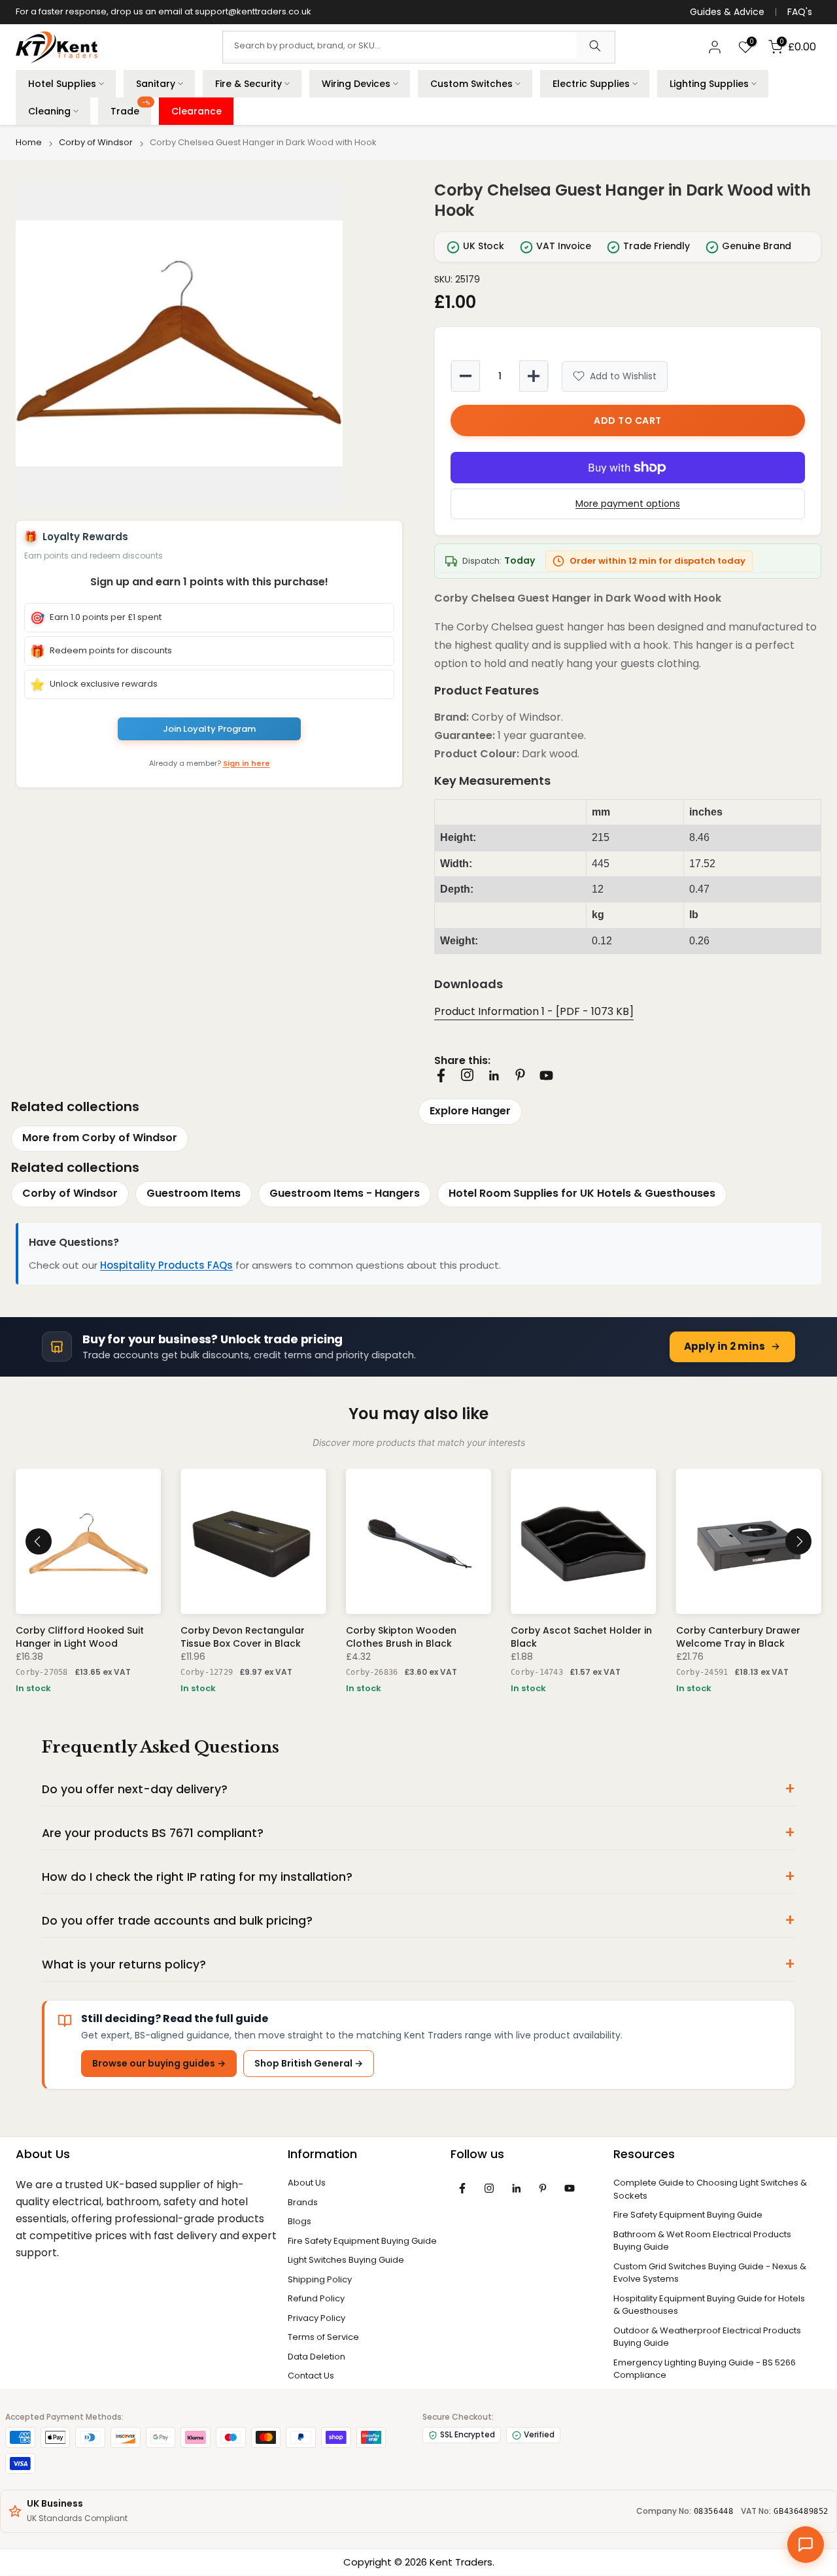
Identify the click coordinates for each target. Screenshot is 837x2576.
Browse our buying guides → (159, 2063)
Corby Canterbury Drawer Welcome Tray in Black (738, 1637)
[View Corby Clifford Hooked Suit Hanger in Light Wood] (88, 1541)
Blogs (299, 2221)
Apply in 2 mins (725, 1346)
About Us (307, 2183)
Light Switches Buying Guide (346, 2260)
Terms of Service (323, 2337)
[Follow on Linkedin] (494, 1076)
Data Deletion (316, 2357)
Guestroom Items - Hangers (345, 1193)
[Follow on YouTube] (546, 1075)
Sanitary (156, 84)
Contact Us (311, 2376)
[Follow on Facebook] (441, 1075)
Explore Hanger (470, 1111)
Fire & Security (248, 84)
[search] (595, 47)
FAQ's (800, 12)
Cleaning (49, 111)
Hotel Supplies (62, 84)
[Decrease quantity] (466, 376)
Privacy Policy (316, 2318)
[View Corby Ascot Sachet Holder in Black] (583, 1541)
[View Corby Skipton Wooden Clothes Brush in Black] (418, 1541)
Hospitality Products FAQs (166, 1265)
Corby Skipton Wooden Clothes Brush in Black (401, 1637)
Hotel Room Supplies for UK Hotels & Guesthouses (582, 1193)
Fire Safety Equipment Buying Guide (362, 2241)
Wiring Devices (356, 84)
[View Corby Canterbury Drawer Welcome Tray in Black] (749, 1541)
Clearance (196, 111)
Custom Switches (471, 84)
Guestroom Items (194, 1193)
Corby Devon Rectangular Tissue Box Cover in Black (243, 1637)
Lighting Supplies (709, 84)
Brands (303, 2202)
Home (29, 143)
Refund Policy (316, 2298)
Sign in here (247, 763)
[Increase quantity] (534, 376)
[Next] (798, 1541)
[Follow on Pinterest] (520, 1075)
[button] (209, 343)
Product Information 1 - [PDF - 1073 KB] (534, 1011)
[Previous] (39, 1541)
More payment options (628, 504)
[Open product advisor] (806, 2545)
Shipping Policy (320, 2279)
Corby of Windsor (96, 143)
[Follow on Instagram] (467, 1075)
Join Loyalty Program (209, 729)
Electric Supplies (591, 84)
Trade (130, 109)
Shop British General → (309, 2063)
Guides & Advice (727, 12)
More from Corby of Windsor (100, 1138)
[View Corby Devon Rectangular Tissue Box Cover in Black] (253, 1541)
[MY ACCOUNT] (715, 47)
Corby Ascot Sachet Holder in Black (581, 1637)
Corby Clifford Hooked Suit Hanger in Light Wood (80, 1637)
